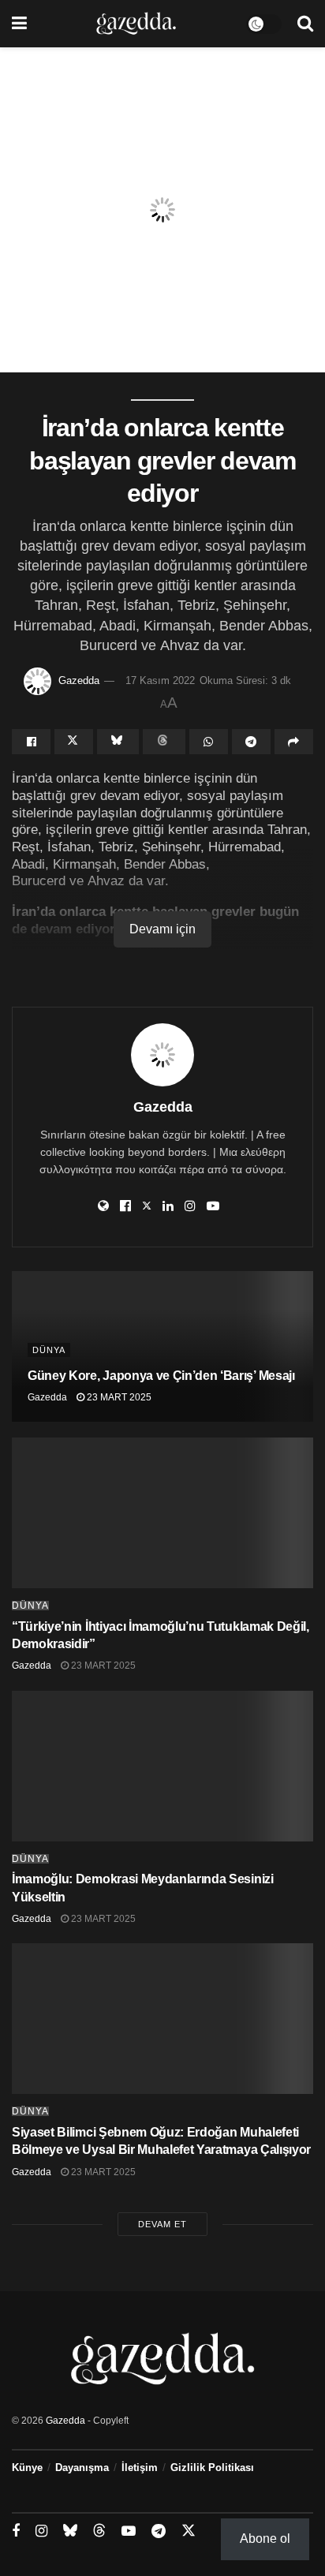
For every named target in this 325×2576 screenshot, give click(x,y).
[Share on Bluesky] (118, 742)
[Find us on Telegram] (159, 2531)
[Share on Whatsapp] (209, 742)
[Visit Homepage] (136, 24)
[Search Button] (305, 24)
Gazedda (79, 680)
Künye (27, 2468)
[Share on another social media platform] (294, 742)
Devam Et (162, 2224)
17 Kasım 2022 (160, 680)
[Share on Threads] (164, 742)
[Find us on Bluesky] (70, 2531)
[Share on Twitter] (74, 742)
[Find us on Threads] (99, 2531)
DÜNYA (49, 1350)
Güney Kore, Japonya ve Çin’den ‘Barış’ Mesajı (161, 1376)
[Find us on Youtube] (129, 2531)
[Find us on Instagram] (41, 2531)
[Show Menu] (19, 24)
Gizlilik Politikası (212, 2468)
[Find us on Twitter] (189, 2531)
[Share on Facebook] (31, 742)
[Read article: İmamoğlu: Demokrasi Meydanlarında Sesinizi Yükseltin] (162, 1766)
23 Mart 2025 (118, 1397)
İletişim (140, 2468)
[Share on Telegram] (251, 742)
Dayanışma (82, 2468)
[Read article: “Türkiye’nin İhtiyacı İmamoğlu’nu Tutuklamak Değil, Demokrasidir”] (162, 1513)
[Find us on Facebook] (16, 2531)
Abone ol (265, 2539)
